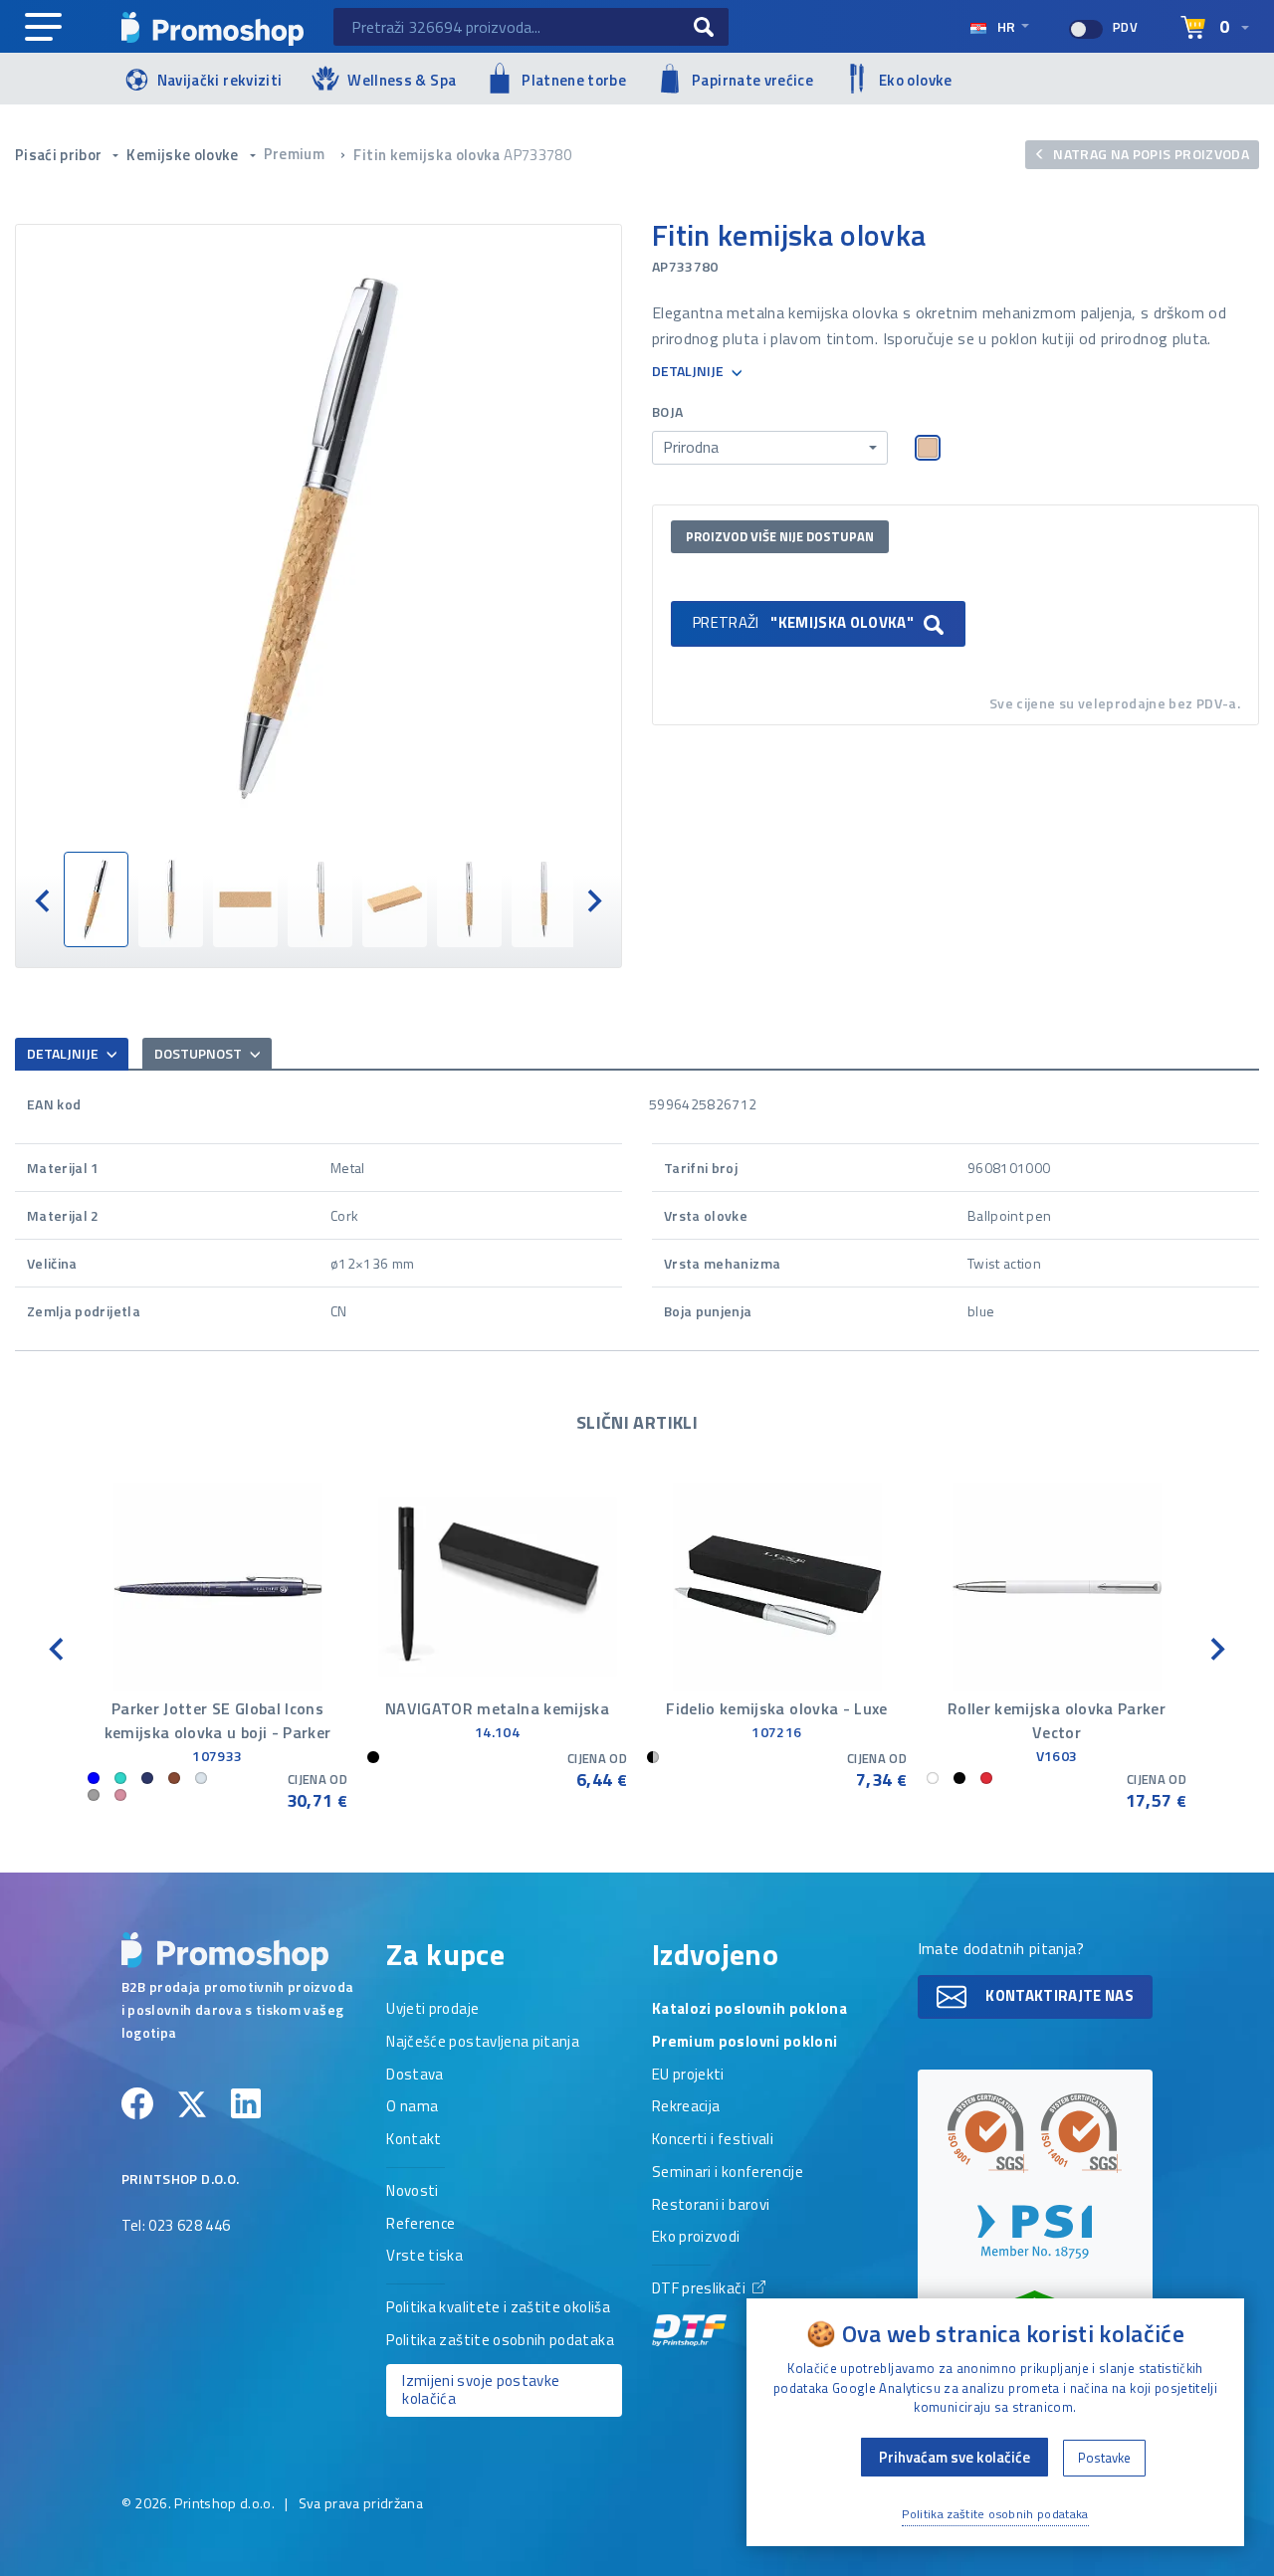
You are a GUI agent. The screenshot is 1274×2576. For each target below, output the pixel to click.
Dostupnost (200, 1053)
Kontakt (414, 2140)
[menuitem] (96, 899)
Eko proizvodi (696, 2238)
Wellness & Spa (402, 80)
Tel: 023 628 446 (176, 2227)
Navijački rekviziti (220, 80)
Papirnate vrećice (752, 80)
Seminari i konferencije (728, 2173)
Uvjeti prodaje (432, 2010)
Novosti (412, 2192)
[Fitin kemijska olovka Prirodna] (318, 538)
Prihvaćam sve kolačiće (955, 2457)
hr (1006, 26)
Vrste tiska (425, 2257)
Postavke (1104, 2458)
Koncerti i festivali (713, 2140)
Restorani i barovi (711, 2206)
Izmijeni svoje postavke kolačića (481, 2390)
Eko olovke (916, 80)
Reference (421, 2225)
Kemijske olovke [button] (184, 155)
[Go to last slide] (44, 899)
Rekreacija (686, 2107)
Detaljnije (689, 372)
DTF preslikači (700, 2289)
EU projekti (688, 2076)
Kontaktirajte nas (1058, 1995)
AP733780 (537, 155)
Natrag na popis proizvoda (1150, 154)
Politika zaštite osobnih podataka (500, 2341)
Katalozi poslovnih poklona (749, 2010)
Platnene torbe (574, 80)
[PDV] (1086, 29)
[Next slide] (593, 899)
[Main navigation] (43, 28)
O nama (412, 2107)
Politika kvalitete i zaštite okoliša (498, 2308)
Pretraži (803, 622)
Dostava (415, 2076)
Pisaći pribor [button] (60, 155)
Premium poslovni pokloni (744, 2043)
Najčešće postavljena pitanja (483, 2043)
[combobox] (770, 448)
